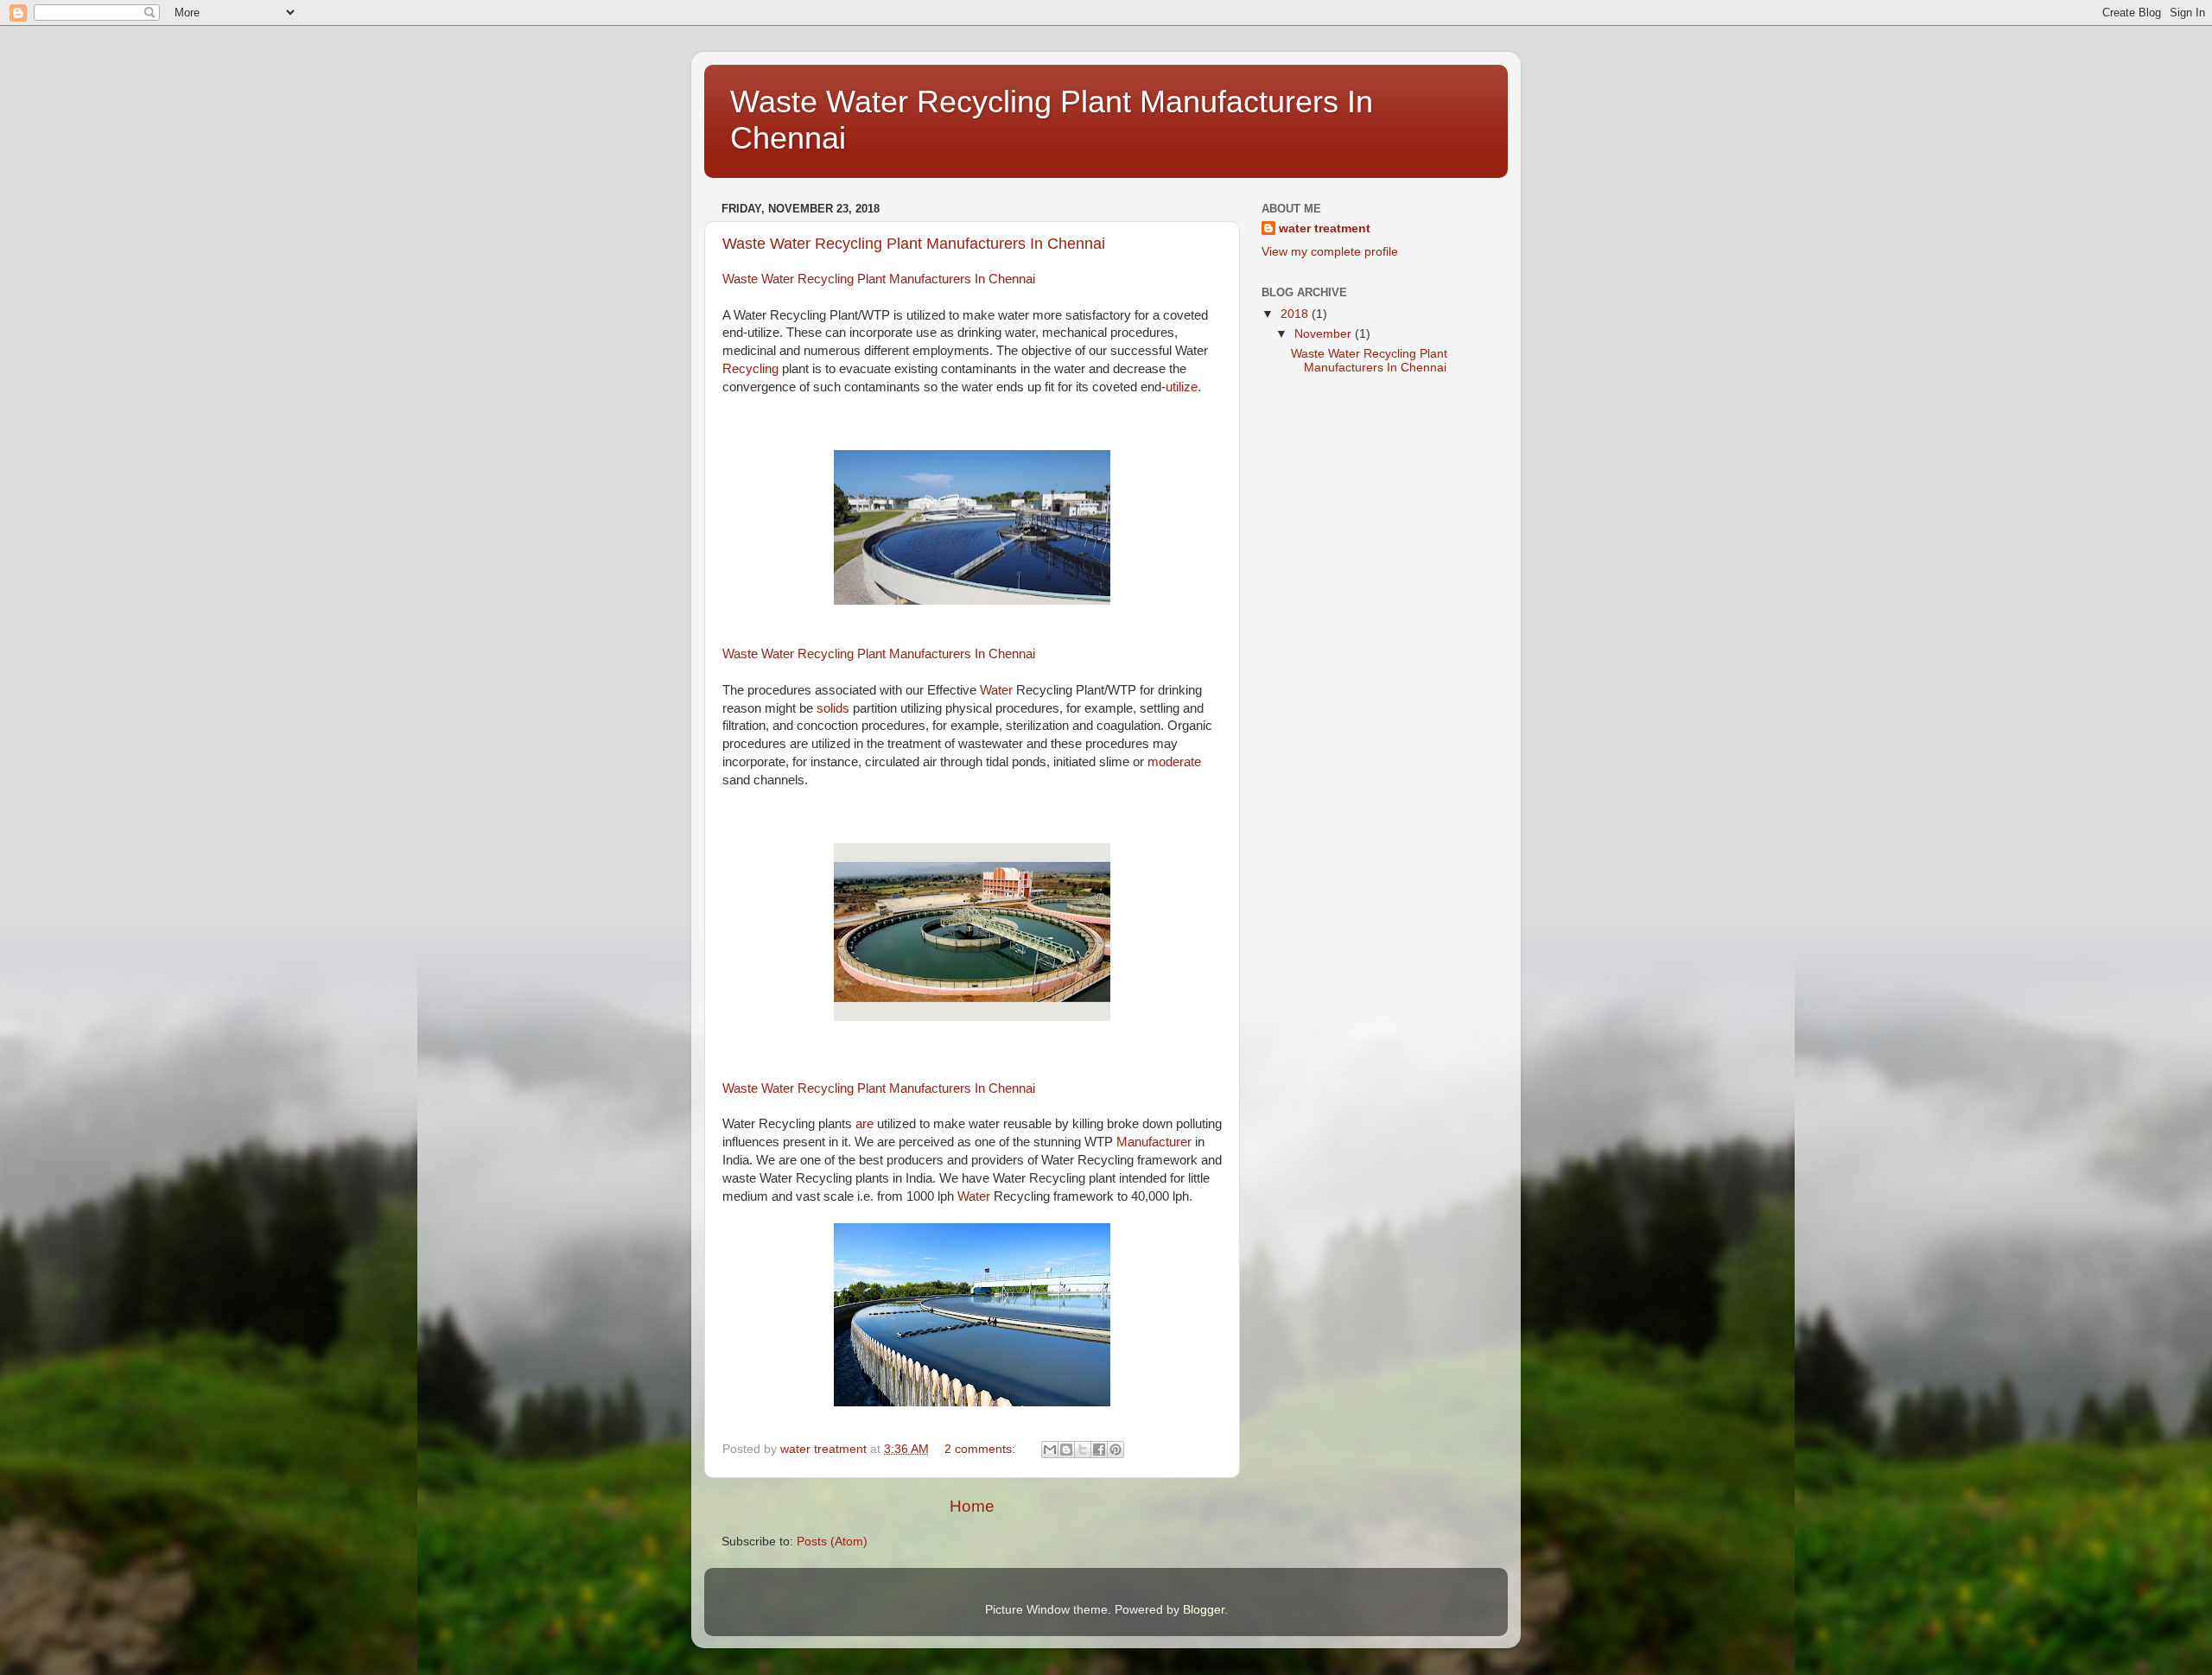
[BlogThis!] (1066, 1450)
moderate (1174, 762)
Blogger (1204, 1610)
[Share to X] (1083, 1450)
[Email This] (1050, 1450)
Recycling (752, 369)
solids (835, 708)
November (1325, 334)
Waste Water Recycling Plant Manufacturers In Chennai (914, 244)
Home (972, 1506)
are (864, 1124)
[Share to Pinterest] (1116, 1450)
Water (998, 690)
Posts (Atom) (832, 1542)
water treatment (1325, 228)
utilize (1182, 387)
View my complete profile (1330, 252)
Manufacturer (1156, 1142)
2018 (1296, 314)
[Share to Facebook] (1099, 1450)
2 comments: (982, 1449)
